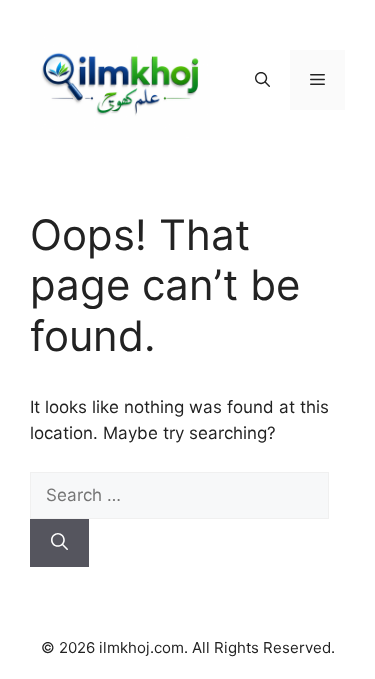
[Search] (59, 543)
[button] (262, 80)
